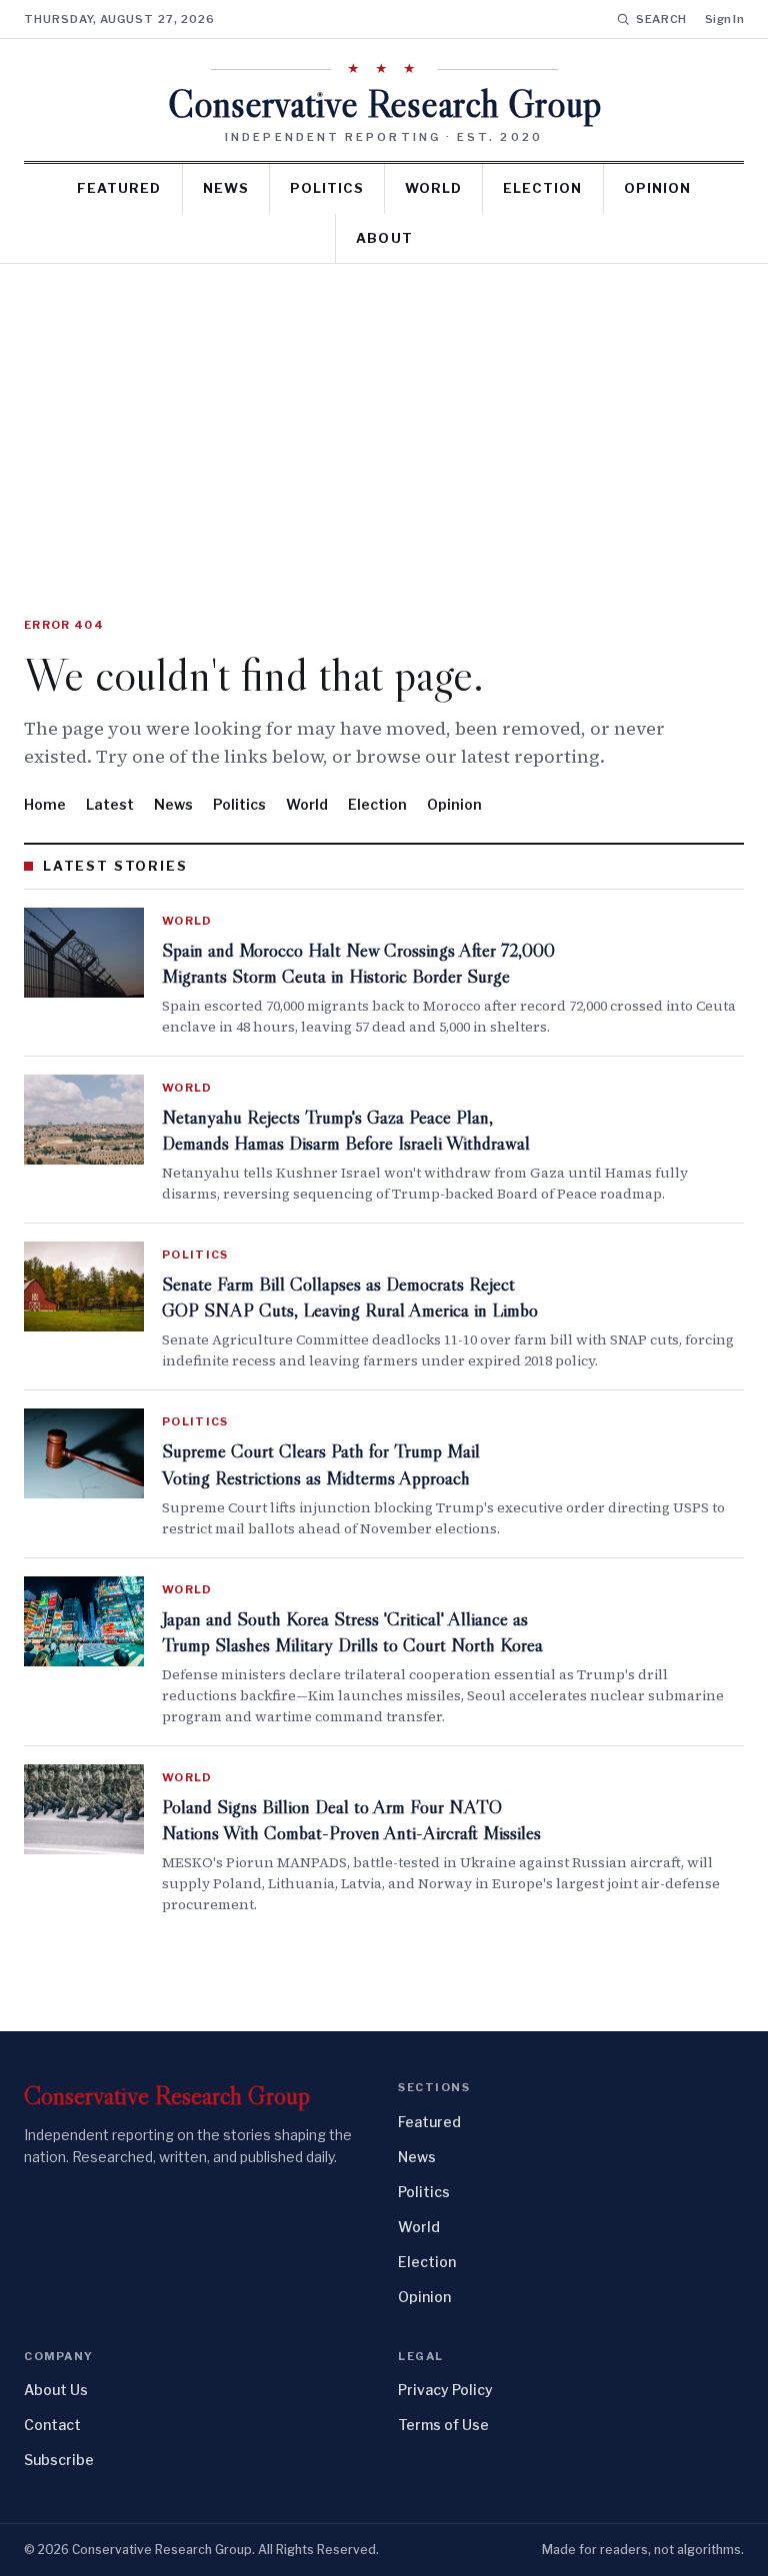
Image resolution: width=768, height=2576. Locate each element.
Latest (110, 804)
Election (542, 188)
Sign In (724, 19)
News (226, 188)
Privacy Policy (445, 2390)
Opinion (657, 188)
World (433, 188)
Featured (119, 188)
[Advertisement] (384, 414)
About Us (56, 2390)
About (384, 238)
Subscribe (59, 2460)
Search (661, 19)
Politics (327, 188)
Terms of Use (443, 2425)
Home (45, 804)
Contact (52, 2425)
